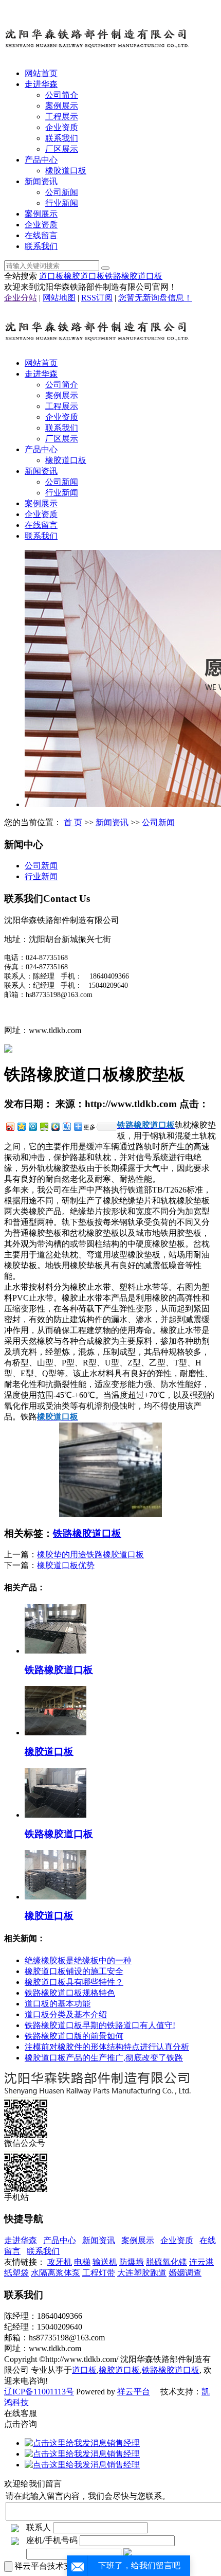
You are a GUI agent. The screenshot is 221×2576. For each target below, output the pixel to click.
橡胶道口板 (66, 171)
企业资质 (62, 127)
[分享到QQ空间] (21, 1126)
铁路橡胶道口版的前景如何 (74, 2036)
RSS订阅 (97, 298)
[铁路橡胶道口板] (56, 1651)
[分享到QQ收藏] (55, 1126)
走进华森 (41, 84)
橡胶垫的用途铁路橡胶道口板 (90, 1555)
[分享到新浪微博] (10, 1126)
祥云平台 (134, 2392)
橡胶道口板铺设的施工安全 (74, 1971)
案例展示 (62, 106)
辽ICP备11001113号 (39, 2392)
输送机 (105, 2262)
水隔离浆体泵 (56, 2273)
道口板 (51, 276)
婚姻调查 (185, 2273)
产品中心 (41, 160)
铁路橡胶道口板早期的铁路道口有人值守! (100, 2025)
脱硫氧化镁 (167, 2262)
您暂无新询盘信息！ (155, 298)
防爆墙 (132, 2262)
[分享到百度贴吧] (66, 1126)
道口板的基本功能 (58, 2004)
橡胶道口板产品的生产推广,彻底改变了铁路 (104, 2058)
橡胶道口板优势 (66, 1565)
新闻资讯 (41, 181)
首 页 (73, 822)
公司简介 (62, 95)
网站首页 (41, 73)
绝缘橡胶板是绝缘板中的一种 (78, 1960)
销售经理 (123, 2443)
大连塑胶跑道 (142, 2273)
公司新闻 (62, 192)
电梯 (82, 2262)
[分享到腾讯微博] (32, 1126)
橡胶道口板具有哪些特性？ (74, 1982)
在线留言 (41, 235)
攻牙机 (60, 2262)
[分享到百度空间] (44, 1126)
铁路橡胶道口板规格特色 (70, 1993)
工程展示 (62, 117)
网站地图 (59, 298)
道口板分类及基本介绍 (66, 2014)
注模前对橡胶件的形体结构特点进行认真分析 (107, 2047)
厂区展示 (62, 149)
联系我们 (62, 138)
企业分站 (21, 298)
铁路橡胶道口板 (134, 276)
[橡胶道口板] (56, 1733)
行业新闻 (62, 203)
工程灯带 (99, 2273)
